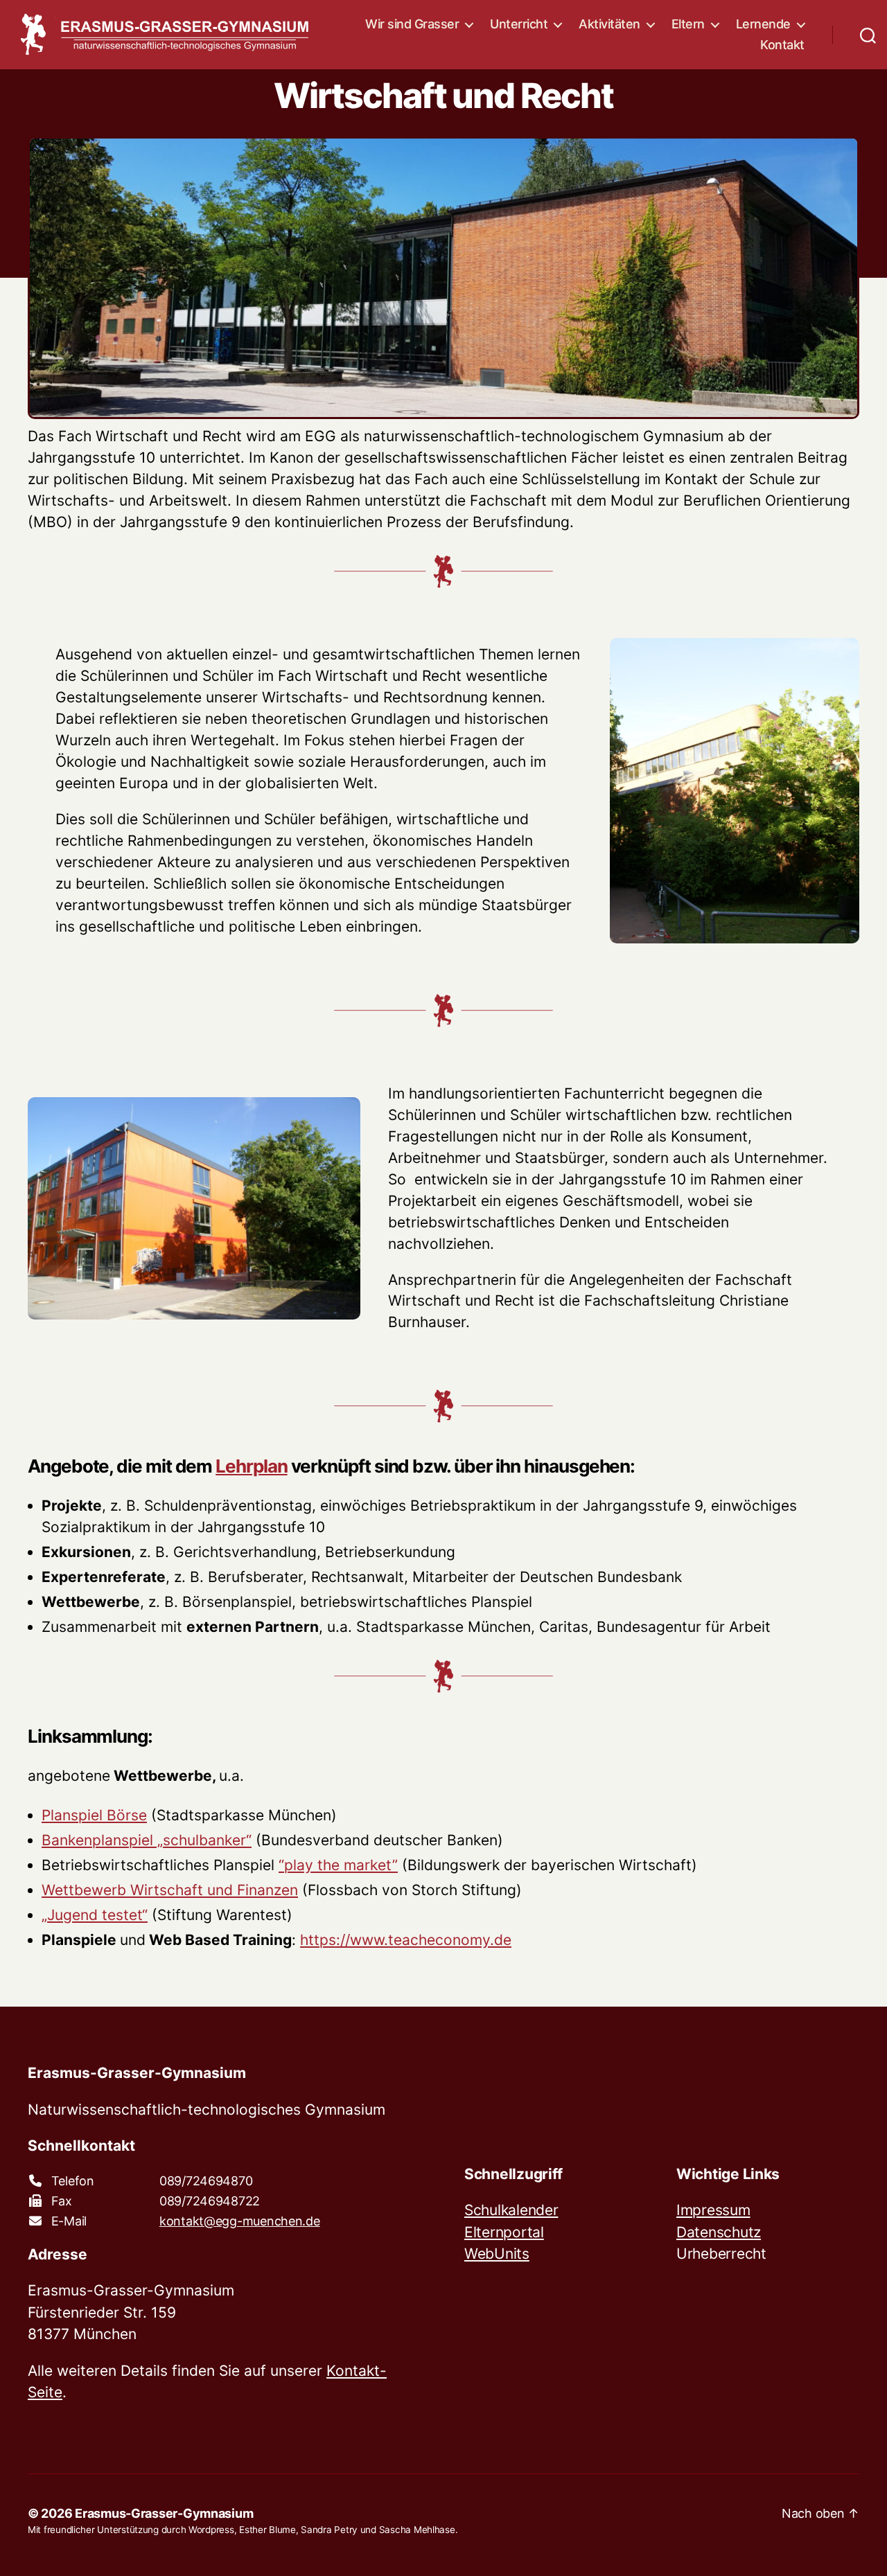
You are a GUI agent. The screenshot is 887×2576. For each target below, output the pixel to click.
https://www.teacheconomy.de (406, 1940)
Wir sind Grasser (412, 24)
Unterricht (519, 24)
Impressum (713, 2210)
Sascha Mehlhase (417, 2530)
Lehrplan (251, 1466)
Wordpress (211, 2530)
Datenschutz (719, 2232)
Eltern (688, 24)
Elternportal (504, 2232)
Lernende (763, 24)
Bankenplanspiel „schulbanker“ (147, 1840)
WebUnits (497, 2254)
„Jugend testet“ (95, 1915)
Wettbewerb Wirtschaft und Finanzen (170, 1890)
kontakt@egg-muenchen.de (240, 2221)
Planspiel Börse (94, 1815)
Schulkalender (511, 2210)
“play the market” (338, 1865)
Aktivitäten (609, 24)
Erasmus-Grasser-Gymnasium (164, 2513)
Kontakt (782, 45)
